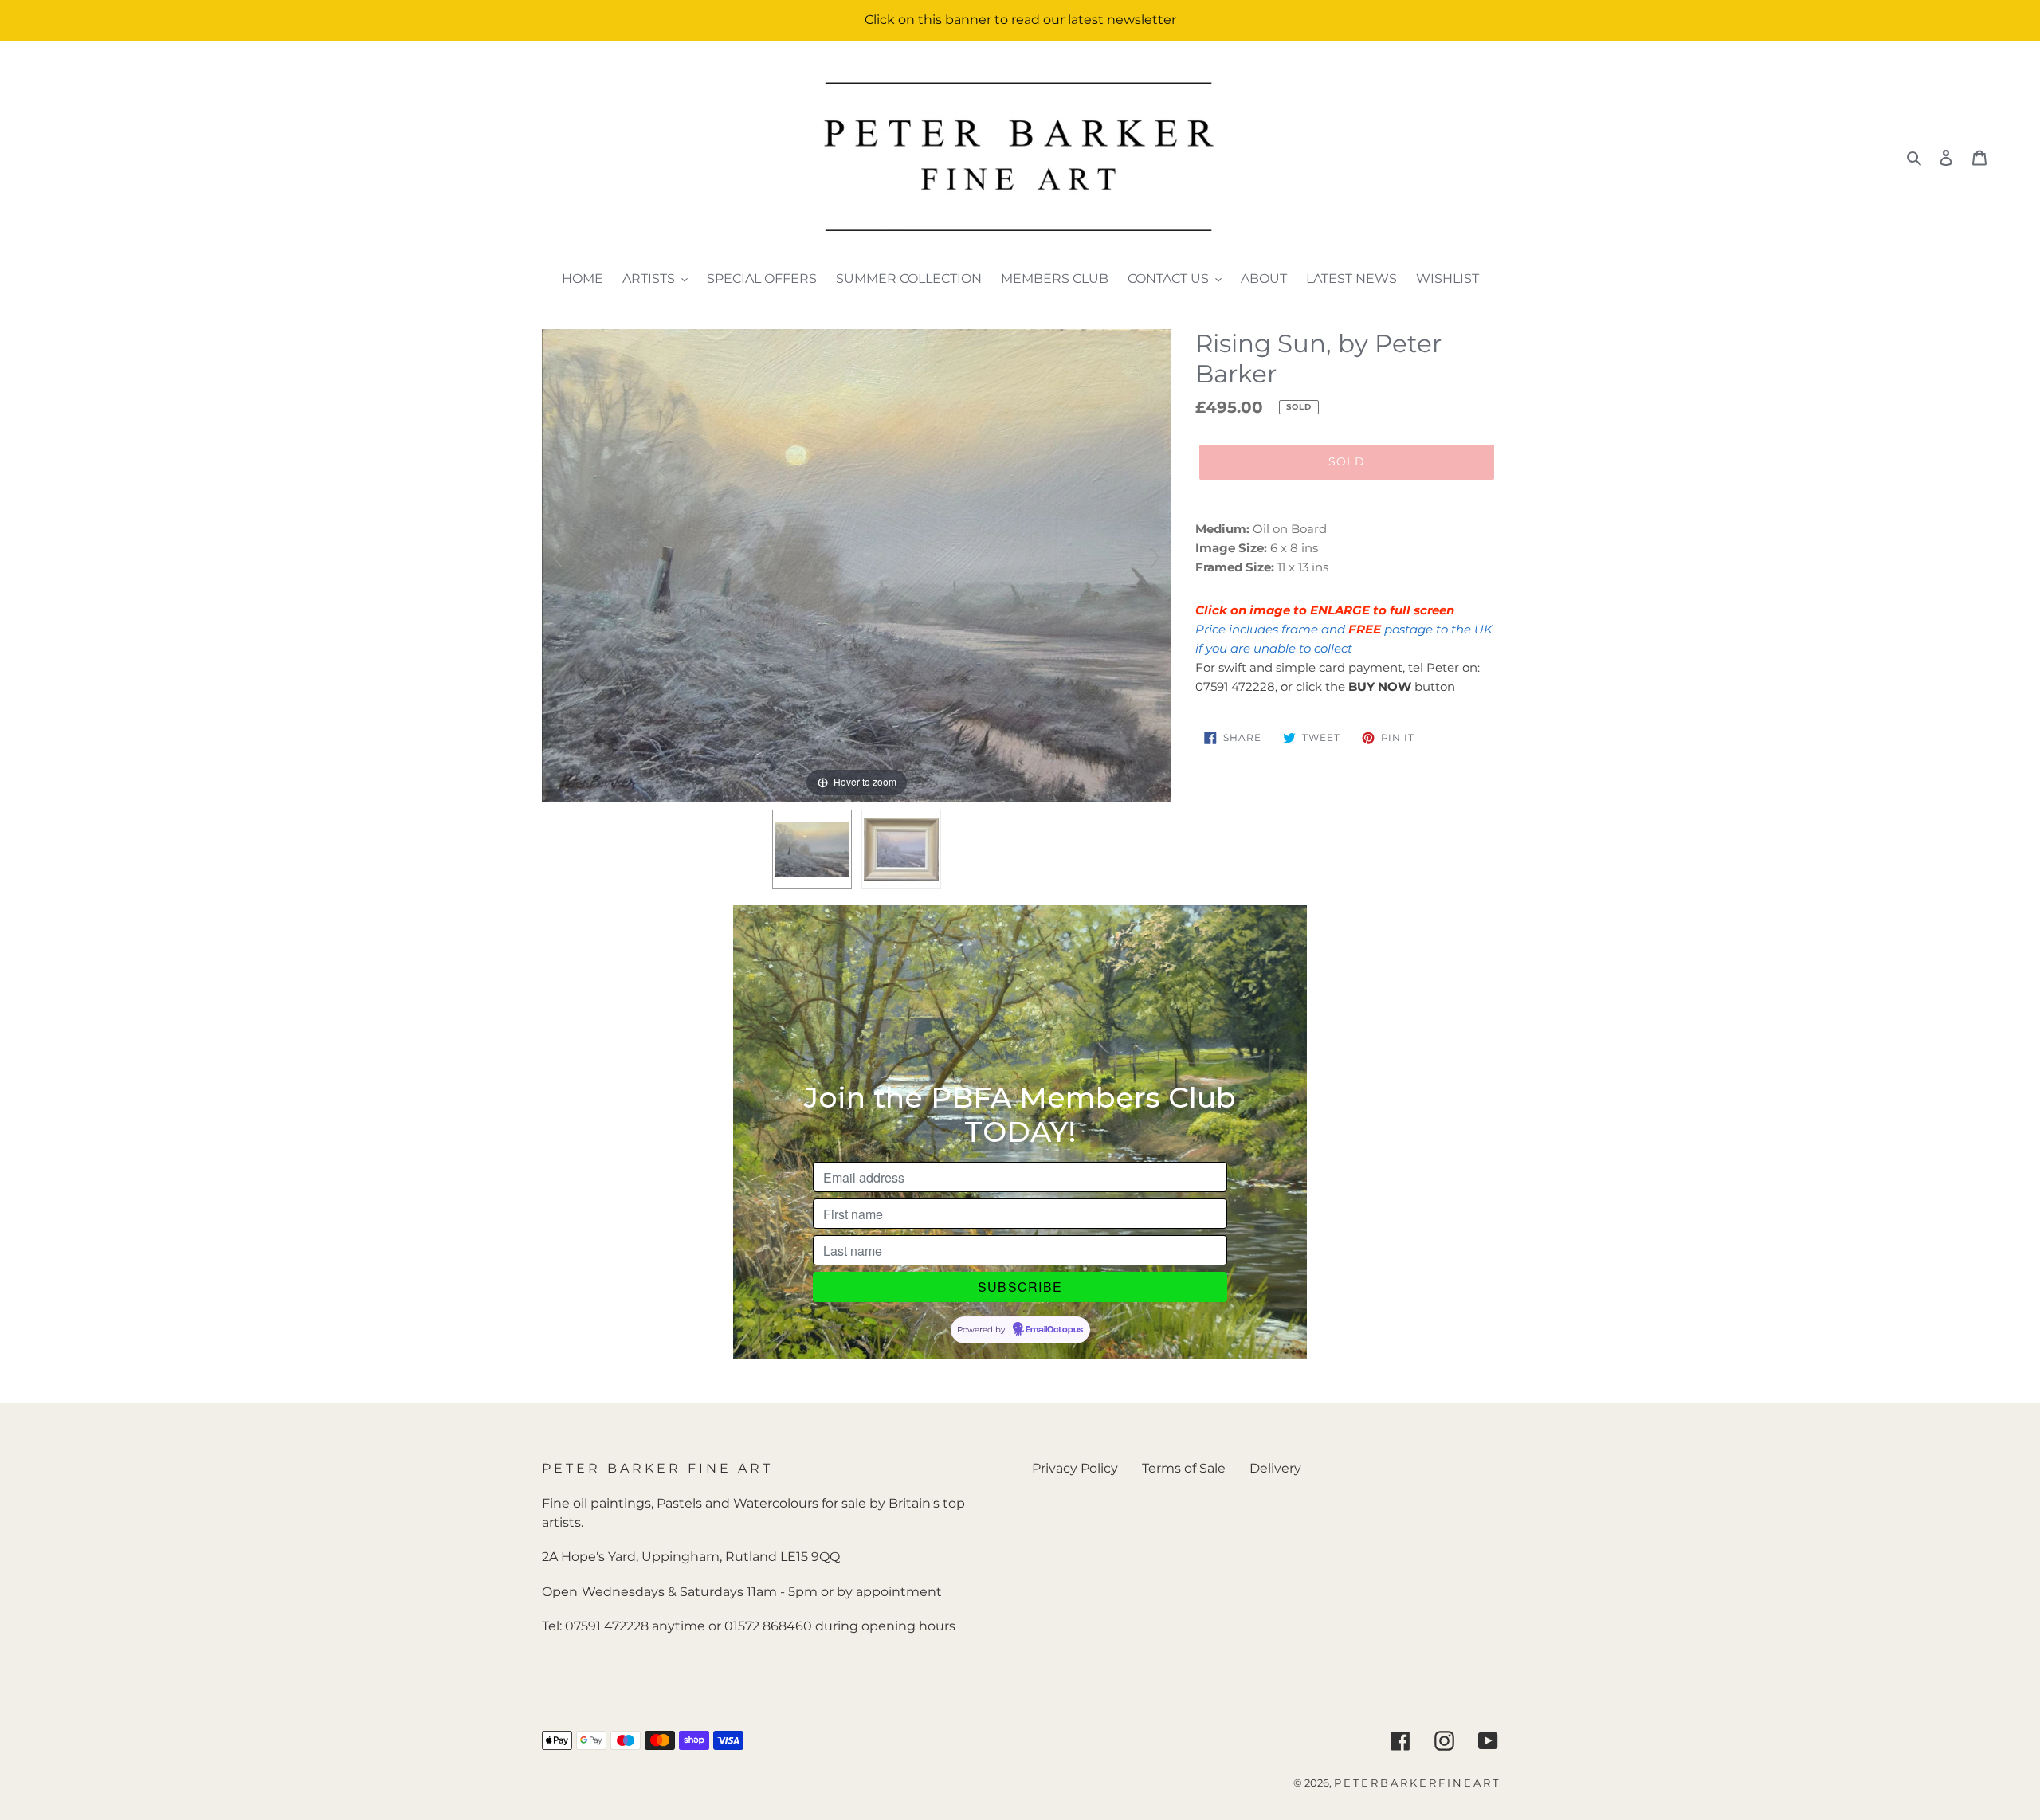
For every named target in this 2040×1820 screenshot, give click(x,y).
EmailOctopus (1054, 1330)
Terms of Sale (1184, 1468)
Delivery (1275, 1468)
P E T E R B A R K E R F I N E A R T (1416, 1783)
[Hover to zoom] (857, 565)
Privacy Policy (1075, 1468)
